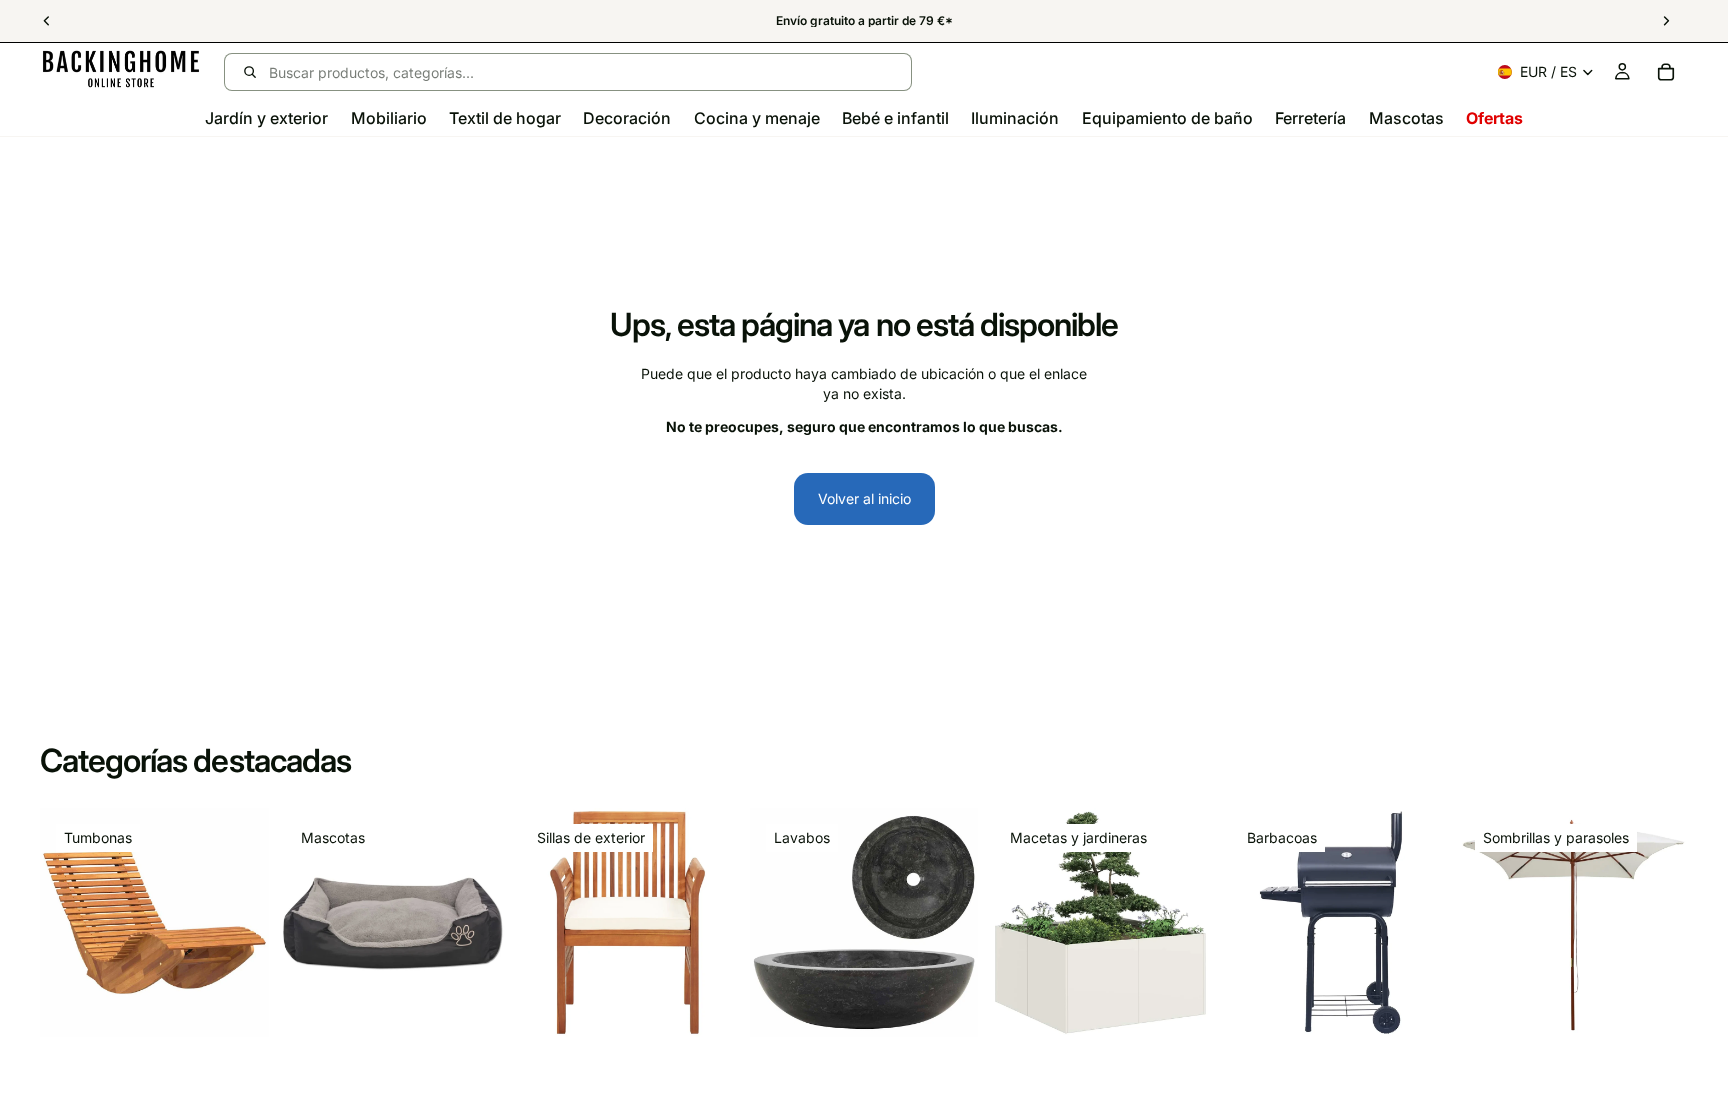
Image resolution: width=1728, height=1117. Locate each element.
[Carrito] (1666, 72)
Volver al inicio (864, 498)
